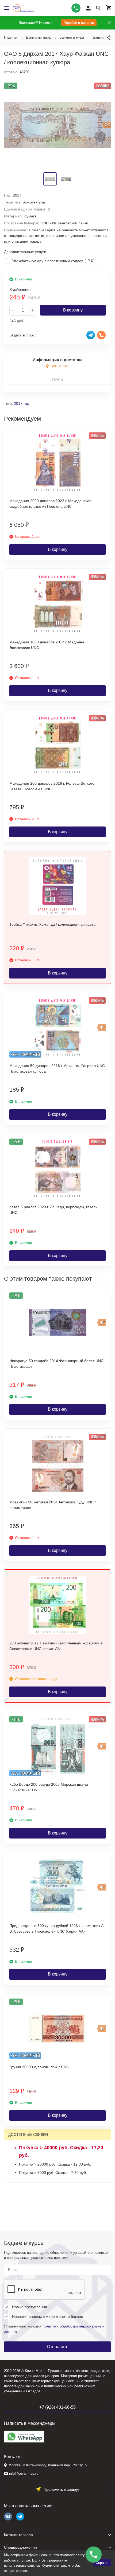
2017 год (22, 403)
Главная (11, 37)
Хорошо (102, 2563)
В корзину (73, 310)
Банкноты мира (38, 37)
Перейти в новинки (79, 23)
